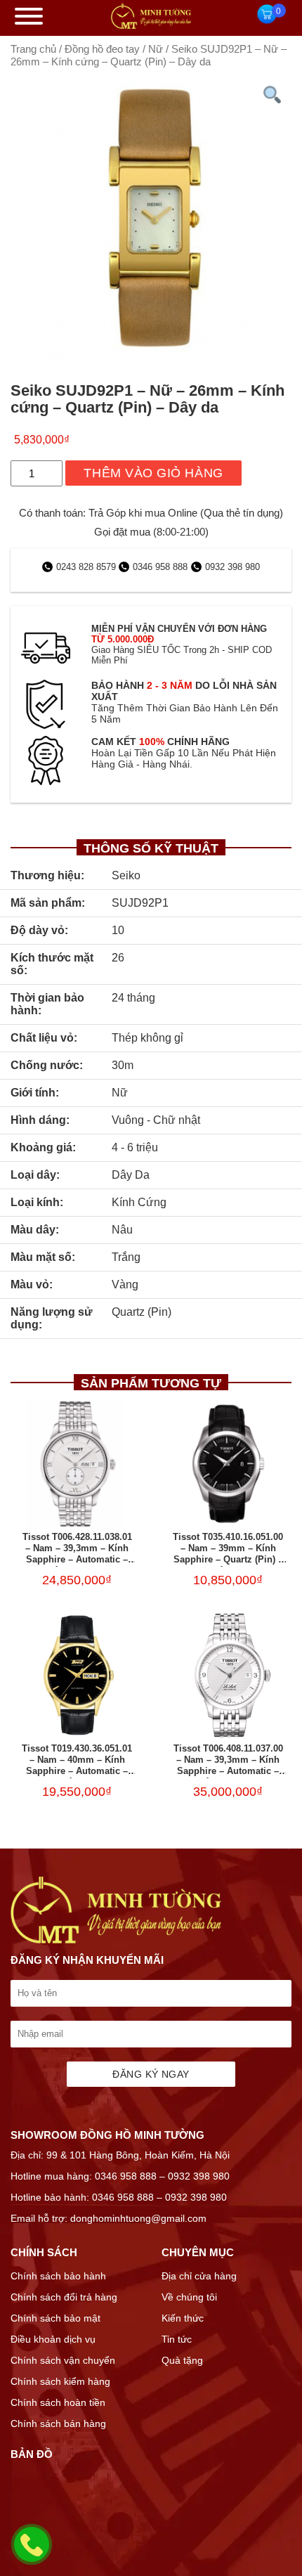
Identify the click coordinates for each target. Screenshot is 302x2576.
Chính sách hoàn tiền (58, 2402)
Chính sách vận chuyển (63, 2360)
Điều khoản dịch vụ (53, 2339)
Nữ (156, 49)
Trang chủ (33, 49)
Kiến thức (183, 2318)
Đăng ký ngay (151, 2074)
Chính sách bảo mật (55, 2318)
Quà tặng (182, 2360)
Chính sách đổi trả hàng (64, 2297)
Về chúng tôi (189, 2297)
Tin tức (177, 2339)
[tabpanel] (151, 219)
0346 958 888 (160, 567)
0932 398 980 (232, 567)
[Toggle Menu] (29, 16)
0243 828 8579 (87, 567)
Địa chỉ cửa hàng (199, 2276)
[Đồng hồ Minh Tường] (151, 25)
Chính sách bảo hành (58, 2276)
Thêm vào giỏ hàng (153, 473)
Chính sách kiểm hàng (60, 2381)
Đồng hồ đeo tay (102, 49)
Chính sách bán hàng (58, 2423)
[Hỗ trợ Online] (32, 2553)
